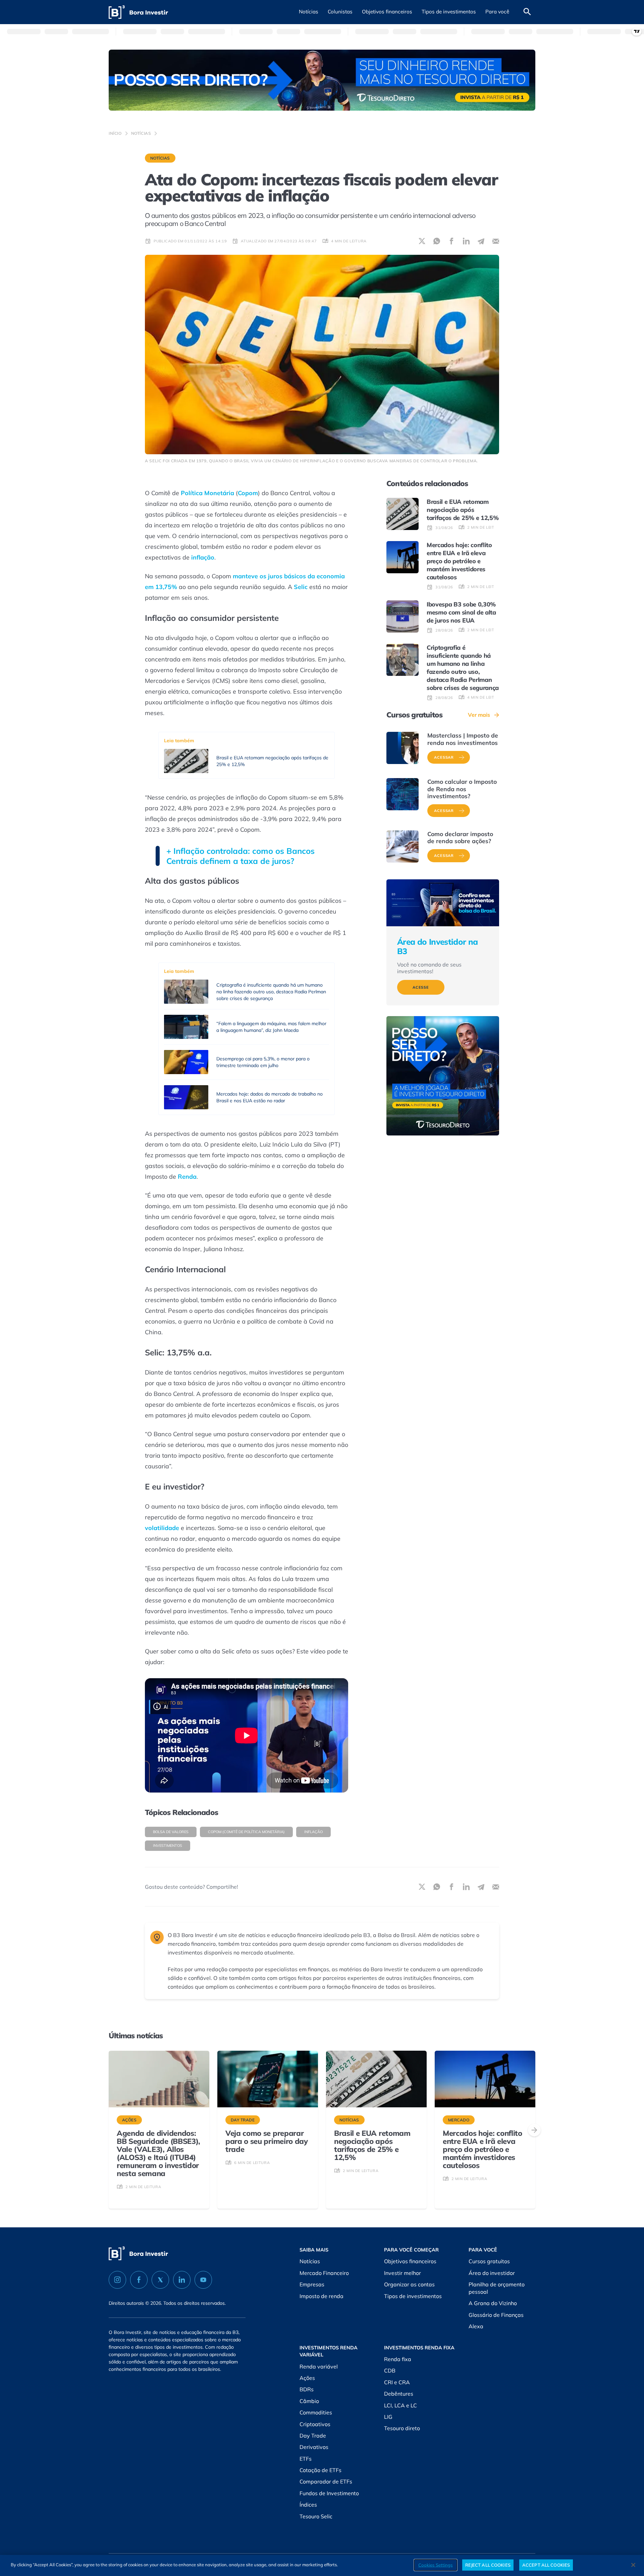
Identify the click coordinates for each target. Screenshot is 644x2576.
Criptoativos (315, 2424)
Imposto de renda (321, 2296)
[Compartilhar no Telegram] (481, 241)
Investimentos (168, 1846)
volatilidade (162, 1528)
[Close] (633, 2565)
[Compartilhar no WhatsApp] (437, 241)
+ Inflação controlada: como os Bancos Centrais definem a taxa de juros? (240, 856)
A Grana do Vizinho (493, 2303)
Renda (187, 1177)
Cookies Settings (436, 2565)
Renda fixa (398, 2359)
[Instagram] (117, 2280)
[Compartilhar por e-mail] (496, 241)
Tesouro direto (402, 2428)
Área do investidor (492, 2273)
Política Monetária (207, 493)
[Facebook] (139, 2280)
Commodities (316, 2412)
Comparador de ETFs (326, 2481)
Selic (301, 587)
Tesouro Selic (316, 2516)
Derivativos (314, 2447)
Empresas (312, 2284)
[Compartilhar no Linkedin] (466, 241)
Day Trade (313, 2436)
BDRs (307, 2389)
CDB (390, 2370)
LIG (388, 2417)
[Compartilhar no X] (422, 241)
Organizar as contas (409, 2284)
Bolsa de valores (171, 1832)
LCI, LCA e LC (400, 2405)
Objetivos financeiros (410, 2261)
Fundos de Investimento (329, 2493)
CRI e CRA (397, 2382)
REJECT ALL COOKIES (488, 2565)
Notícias (141, 133)
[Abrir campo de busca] (527, 12)
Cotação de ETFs (320, 2470)
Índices (308, 2505)
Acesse (421, 987)
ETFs (306, 2459)
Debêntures (399, 2394)
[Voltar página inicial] (138, 12)
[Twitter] (160, 2280)
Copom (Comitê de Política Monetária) (246, 1832)
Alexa (476, 2326)
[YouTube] (203, 2280)
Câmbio (309, 2401)
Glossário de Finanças (496, 2315)
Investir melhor (402, 2273)
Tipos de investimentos (413, 2296)
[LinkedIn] (182, 2280)
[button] (309, 12)
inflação (313, 1832)
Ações (307, 2378)
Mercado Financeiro (324, 2273)
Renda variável (319, 2366)
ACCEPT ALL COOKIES (546, 2565)
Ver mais (479, 715)
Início (115, 133)
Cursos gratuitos (489, 2261)
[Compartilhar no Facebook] (451, 241)
